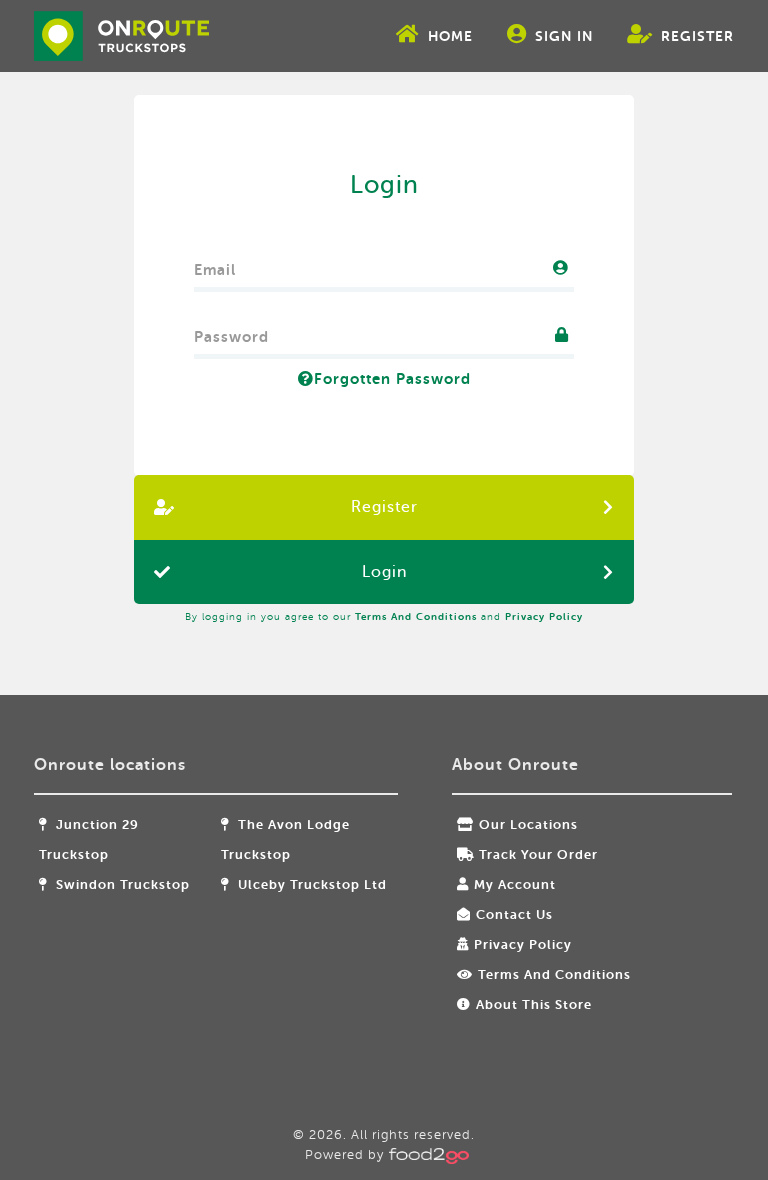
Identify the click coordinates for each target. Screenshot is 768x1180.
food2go (121, 36)
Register (697, 36)
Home (450, 36)
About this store (534, 1004)
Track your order (538, 854)
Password (231, 332)
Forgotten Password (392, 379)
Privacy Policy (544, 616)
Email (215, 265)
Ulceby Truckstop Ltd (310, 884)
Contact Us (514, 914)
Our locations (528, 824)
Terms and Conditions (416, 616)
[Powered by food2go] (426, 1154)
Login (384, 572)
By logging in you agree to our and (384, 616)
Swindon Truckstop (121, 884)
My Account (515, 884)
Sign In (564, 36)
